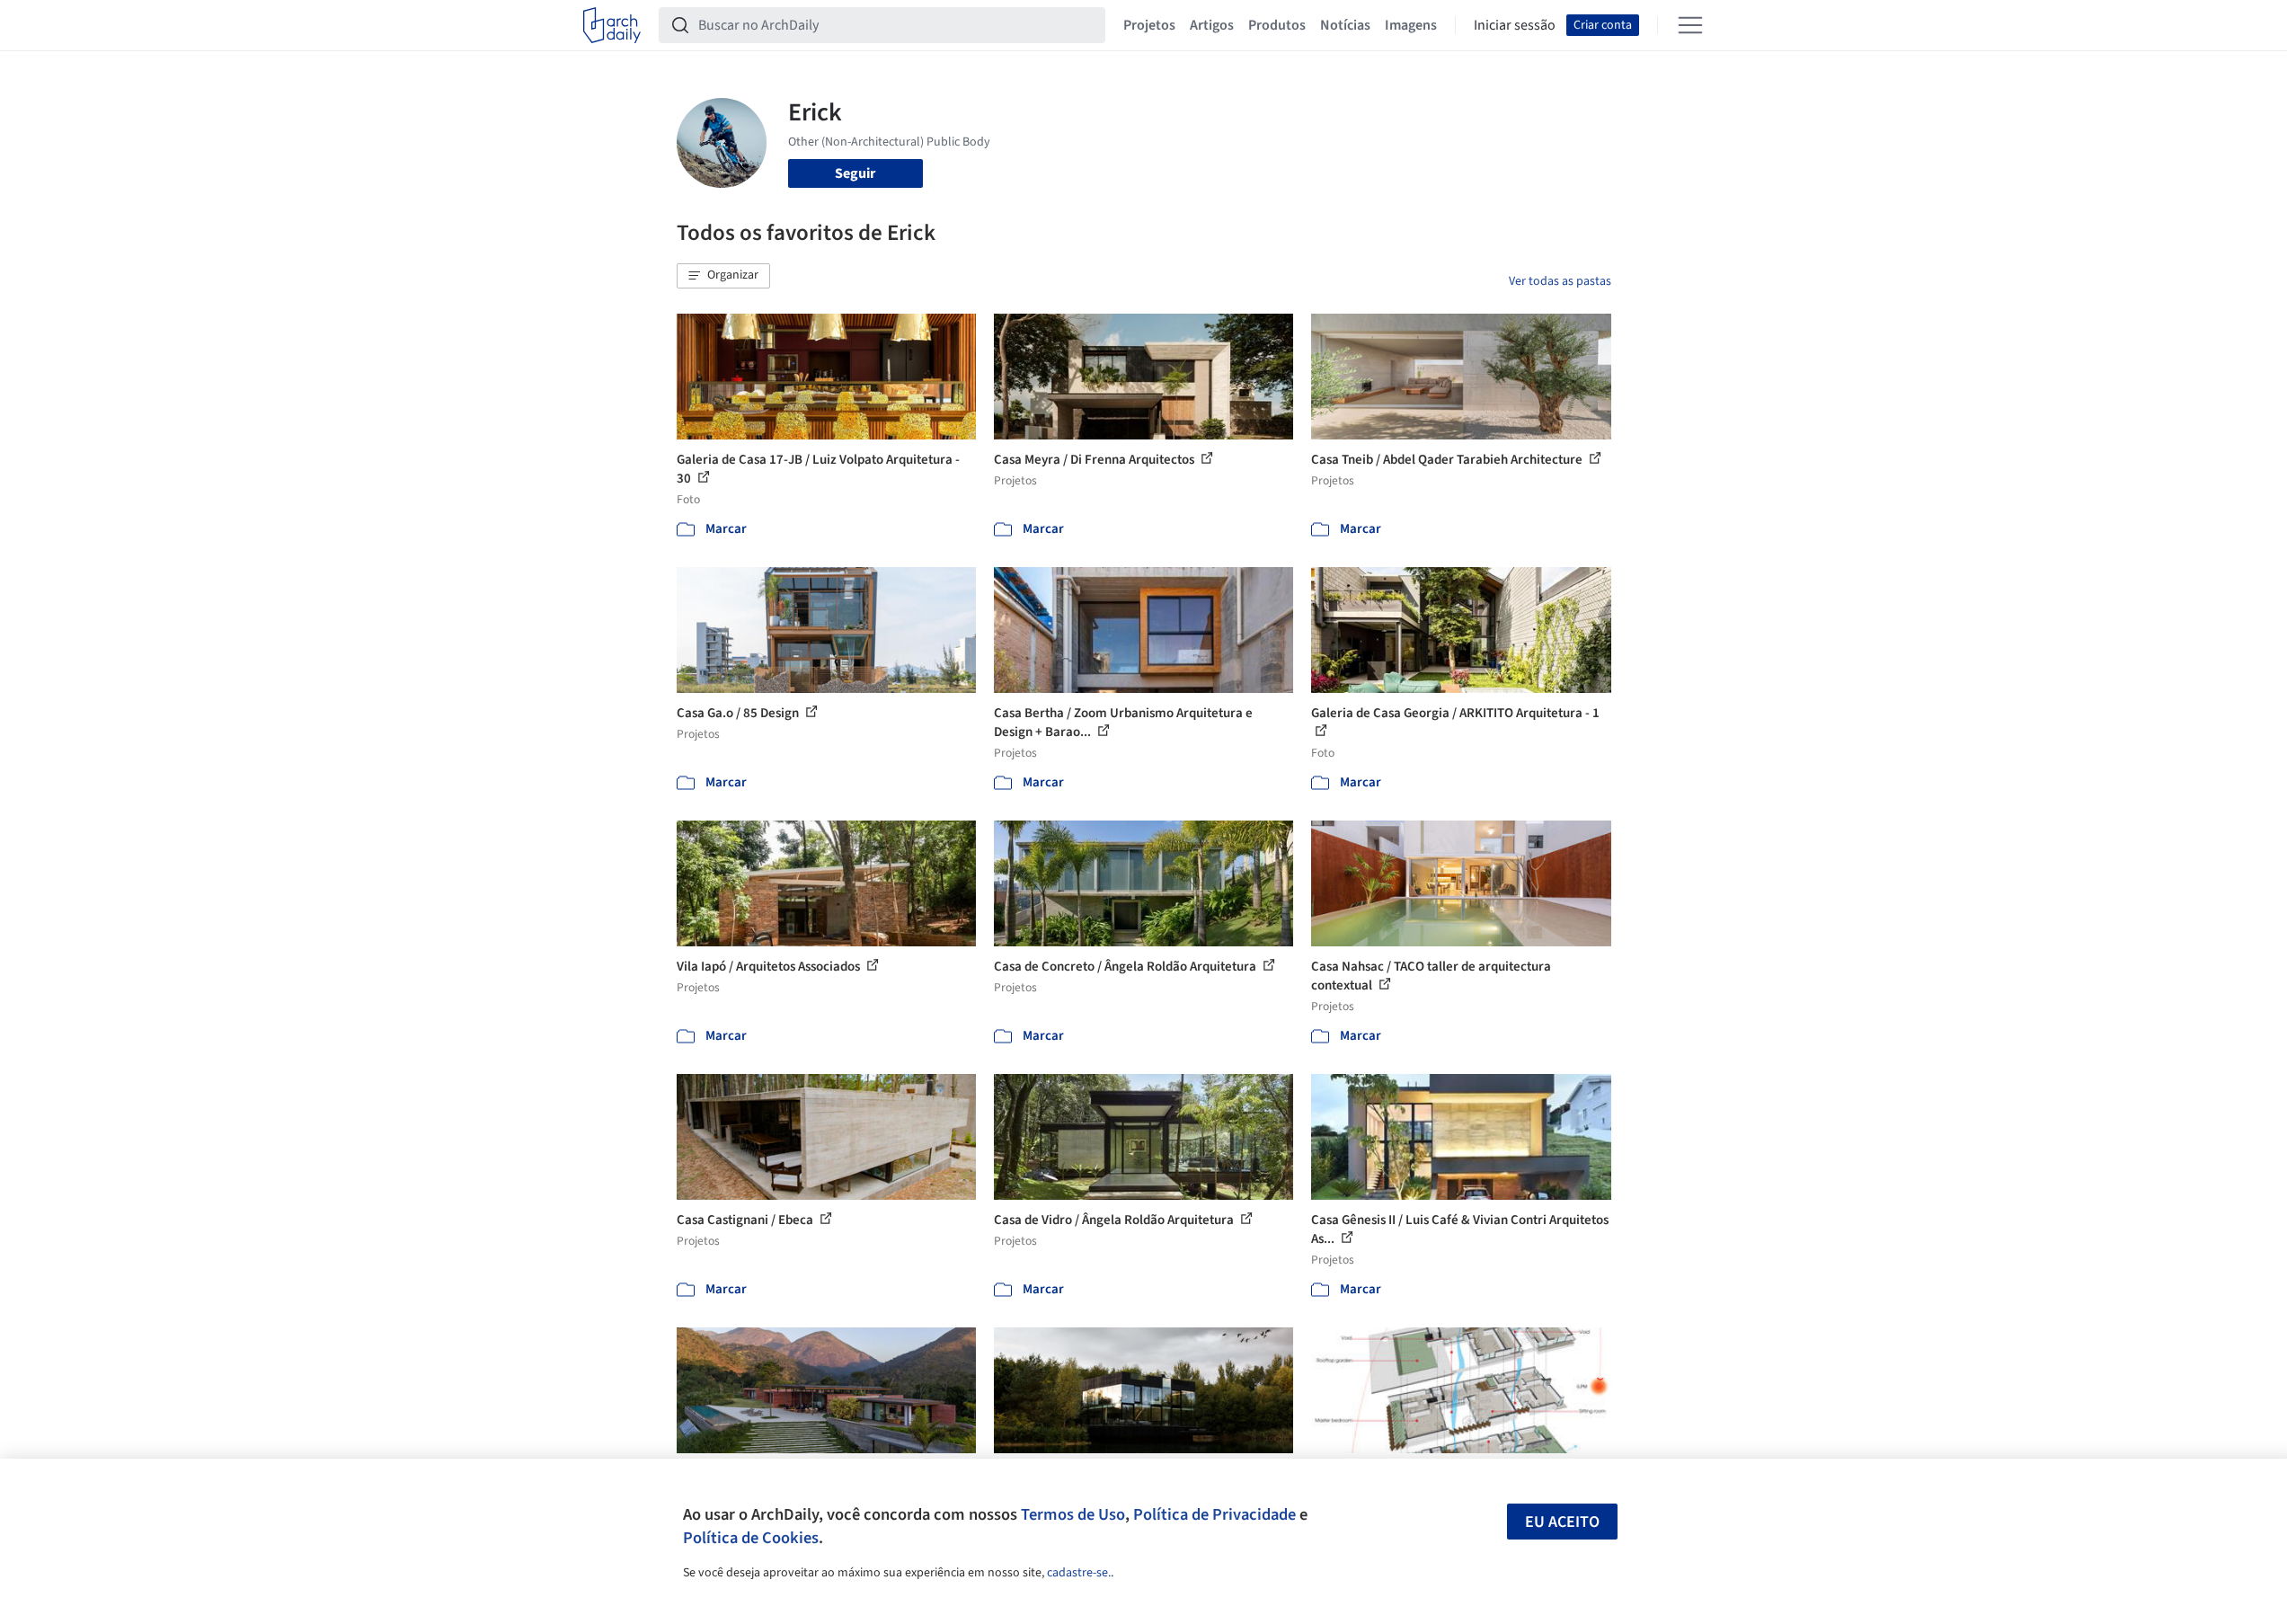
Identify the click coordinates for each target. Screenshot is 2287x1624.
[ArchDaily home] (612, 25)
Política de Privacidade (1214, 1514)
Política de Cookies (751, 1538)
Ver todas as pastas (1560, 281)
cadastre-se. (1079, 1573)
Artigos (1212, 25)
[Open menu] (1690, 25)
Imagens (1411, 25)
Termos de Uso (1073, 1514)
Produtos (1277, 25)
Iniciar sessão (1515, 25)
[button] (723, 276)
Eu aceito (1562, 1522)
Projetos (1149, 25)
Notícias (1345, 25)
